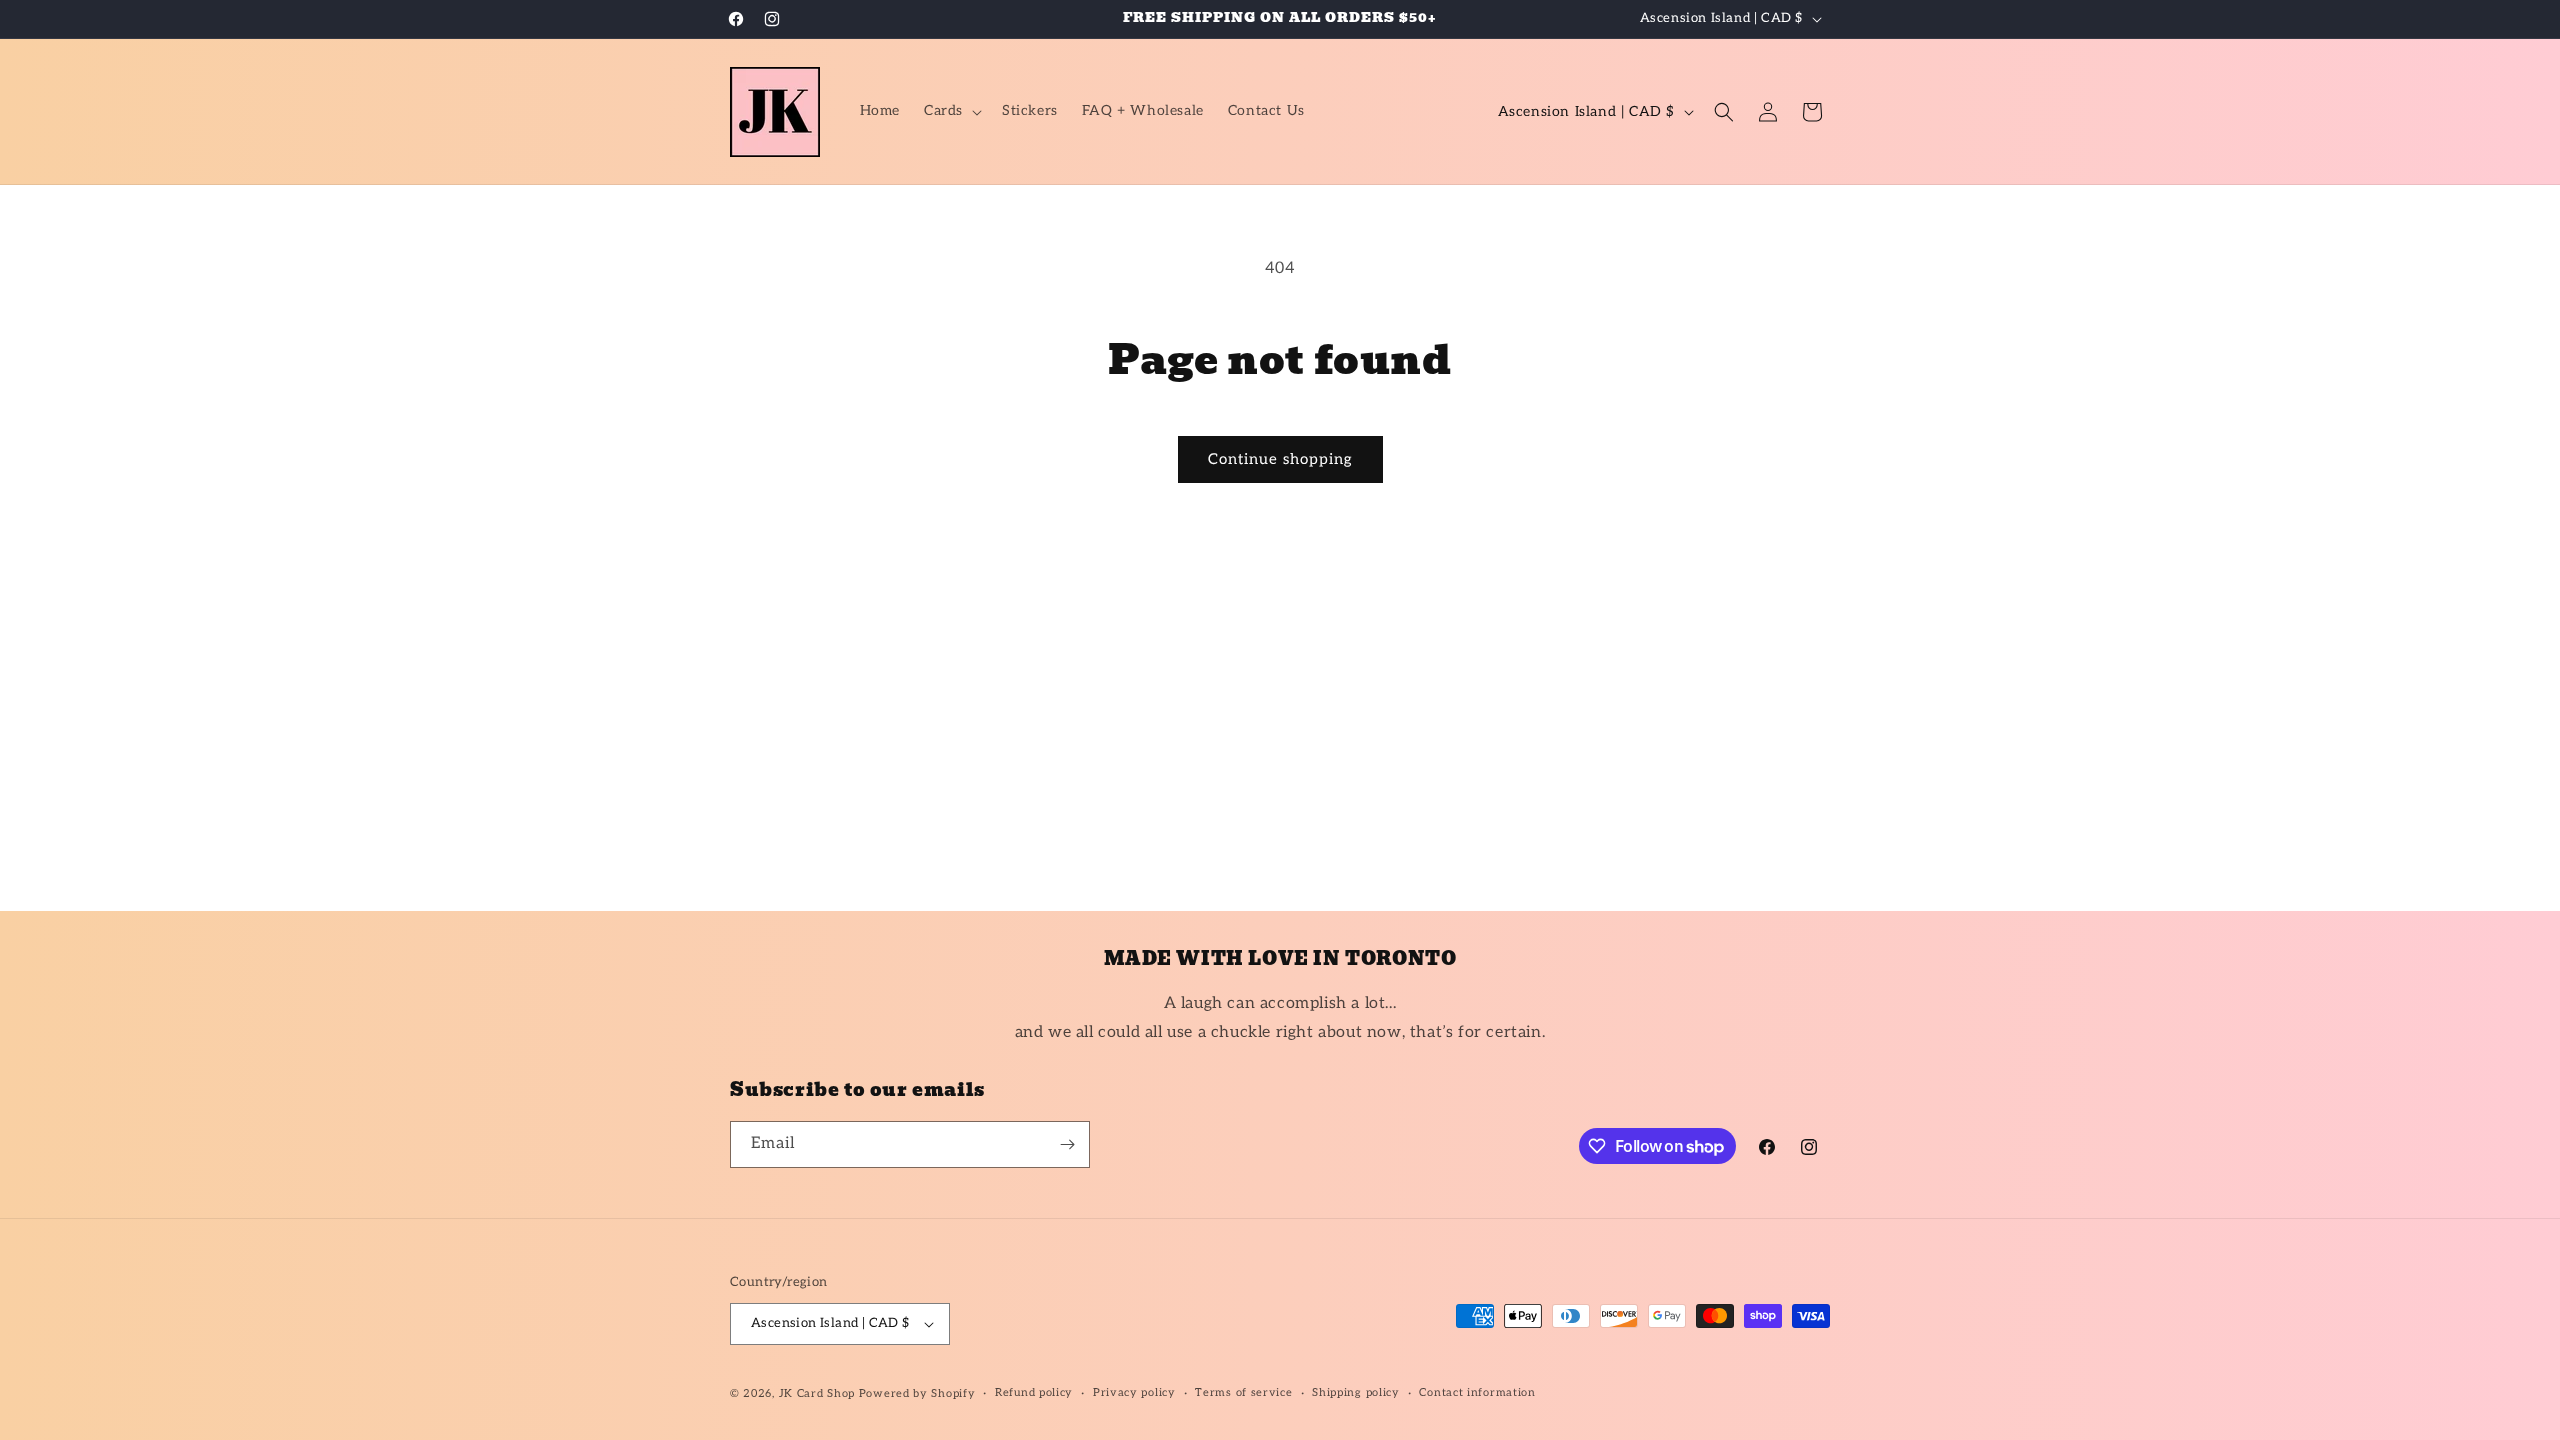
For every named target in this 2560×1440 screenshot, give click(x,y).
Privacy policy (1134, 1392)
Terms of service (1243, 1392)
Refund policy (1034, 1392)
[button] (951, 111)
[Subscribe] (1067, 1144)
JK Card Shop (819, 1393)
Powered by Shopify (917, 1393)
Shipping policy (1356, 1392)
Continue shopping (1280, 459)
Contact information (1477, 1392)
